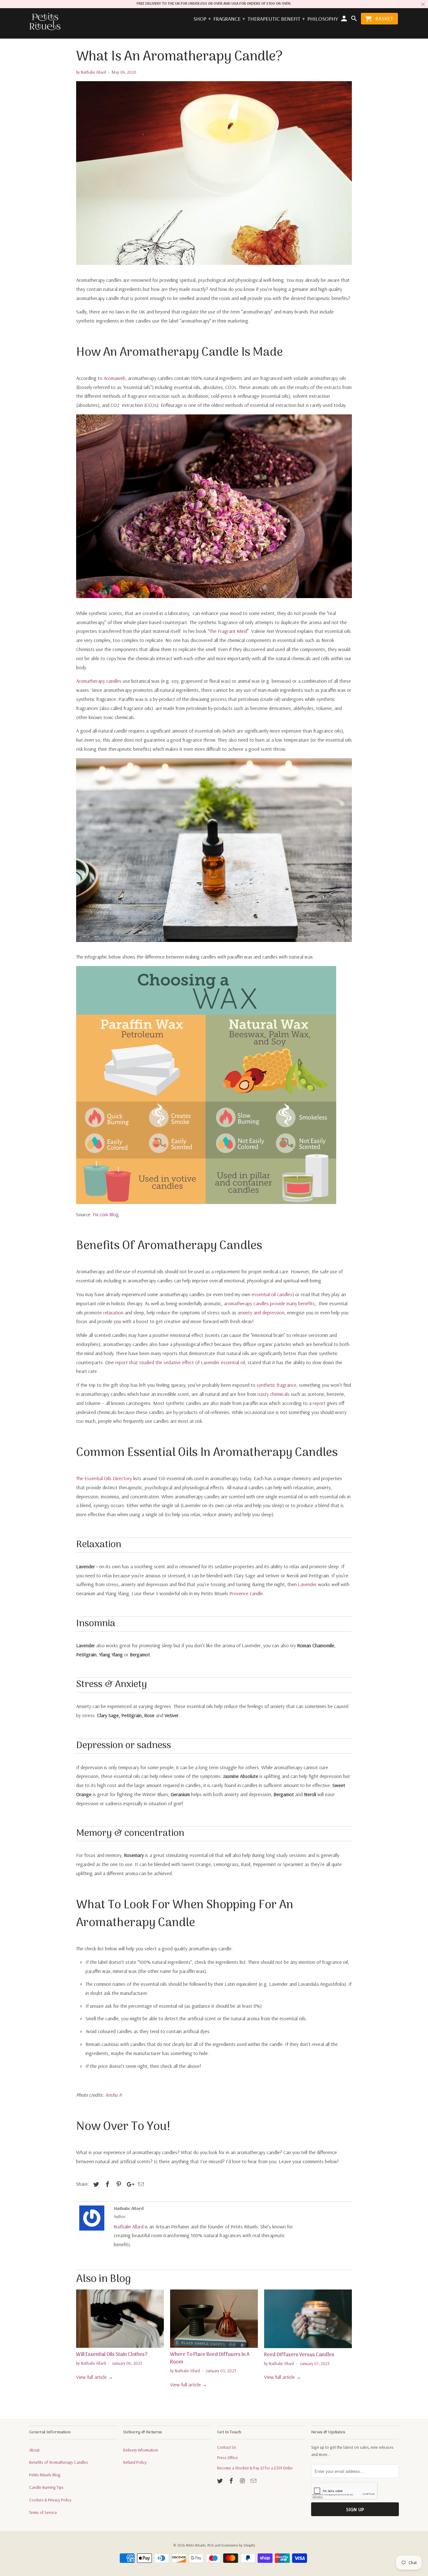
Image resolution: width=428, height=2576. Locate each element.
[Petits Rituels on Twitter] (221, 2481)
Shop (202, 19)
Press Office (227, 2458)
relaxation (113, 1312)
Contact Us (227, 2447)
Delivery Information (141, 2450)
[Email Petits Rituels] (254, 2481)
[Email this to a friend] (140, 2184)
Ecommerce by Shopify (238, 2545)
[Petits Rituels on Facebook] (232, 2481)
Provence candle (246, 1593)
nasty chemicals (274, 1394)
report (319, 1403)
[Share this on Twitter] (95, 2184)
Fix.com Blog (106, 1214)
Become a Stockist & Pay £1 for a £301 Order (255, 2468)
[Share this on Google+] (129, 2184)
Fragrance (229, 19)
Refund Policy (135, 2462)
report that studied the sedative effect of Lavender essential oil (180, 1362)
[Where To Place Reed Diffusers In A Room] (214, 2319)
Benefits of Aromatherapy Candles (59, 2462)
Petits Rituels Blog (45, 2475)
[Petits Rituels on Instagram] (243, 2481)
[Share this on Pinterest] (118, 2184)
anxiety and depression (261, 1312)
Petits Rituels (196, 2545)
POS (211, 2545)
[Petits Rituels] (45, 22)
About (34, 2450)
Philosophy (323, 19)
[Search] (354, 20)
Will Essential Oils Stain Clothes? (112, 2355)
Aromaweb (115, 378)
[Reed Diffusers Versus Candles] (308, 2319)
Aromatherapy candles (99, 681)
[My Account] (345, 20)
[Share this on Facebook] (107, 2184)
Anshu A (113, 2095)
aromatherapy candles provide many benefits (269, 1303)
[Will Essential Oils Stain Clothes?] (120, 2319)
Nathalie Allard (129, 2226)
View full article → (95, 2377)
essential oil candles (272, 1294)
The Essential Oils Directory (104, 1478)
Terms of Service (43, 2512)
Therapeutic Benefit (276, 19)
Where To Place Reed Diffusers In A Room (210, 2358)
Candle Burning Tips (46, 2487)
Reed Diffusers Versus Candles (299, 2355)
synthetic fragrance (277, 1385)
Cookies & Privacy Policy (50, 2500)
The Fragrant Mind (228, 631)
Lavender (308, 1584)
